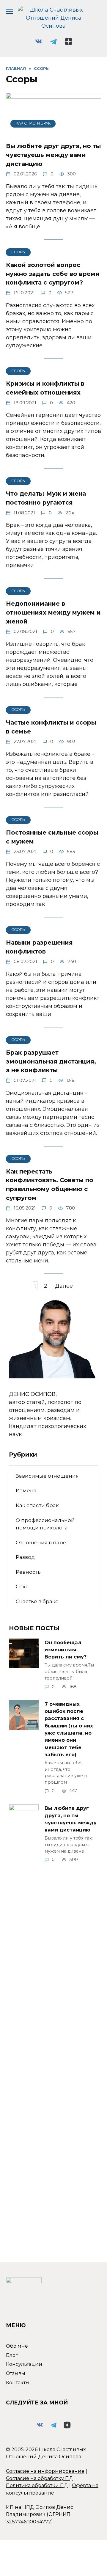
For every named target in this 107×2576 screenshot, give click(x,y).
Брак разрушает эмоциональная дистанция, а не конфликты (51, 1061)
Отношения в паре (41, 1542)
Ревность (28, 1572)
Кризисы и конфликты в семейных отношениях (45, 388)
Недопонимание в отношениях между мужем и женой (53, 612)
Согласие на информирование (45, 2471)
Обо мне (17, 2346)
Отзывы (16, 2373)
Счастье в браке (37, 1601)
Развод (25, 1557)
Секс (22, 1586)
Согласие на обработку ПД (40, 2478)
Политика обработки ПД (37, 2485)
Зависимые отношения (47, 1476)
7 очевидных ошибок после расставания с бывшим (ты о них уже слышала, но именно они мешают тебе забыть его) (69, 1729)
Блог (12, 2355)
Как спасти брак (37, 1505)
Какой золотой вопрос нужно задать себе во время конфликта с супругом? (53, 274)
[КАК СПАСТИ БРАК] (53, 132)
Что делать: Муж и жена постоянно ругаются (46, 498)
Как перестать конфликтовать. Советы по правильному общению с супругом (50, 1185)
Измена (26, 1490)
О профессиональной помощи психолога (45, 1524)
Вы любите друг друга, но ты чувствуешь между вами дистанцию (53, 155)
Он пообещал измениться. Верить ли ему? (66, 1649)
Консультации (24, 2364)
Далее (64, 1286)
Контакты (18, 2382)
